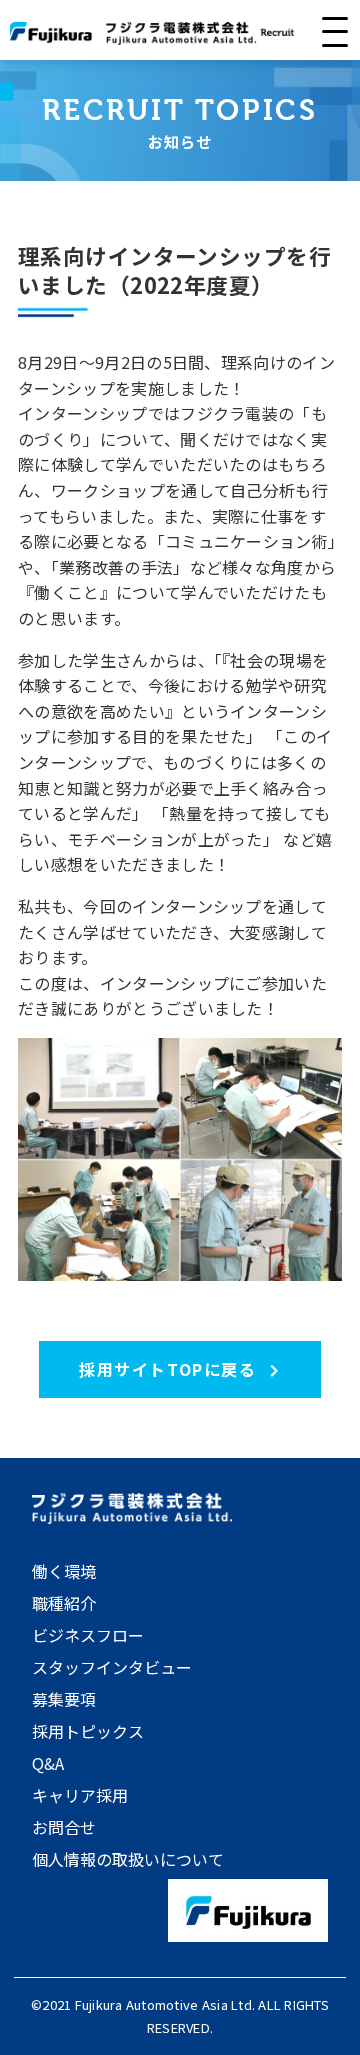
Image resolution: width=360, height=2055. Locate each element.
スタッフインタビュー (112, 1667)
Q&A (48, 1763)
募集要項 (64, 1699)
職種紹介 (64, 1603)
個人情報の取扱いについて (128, 1859)
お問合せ (64, 1827)
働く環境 (64, 1571)
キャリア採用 (80, 1795)
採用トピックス (88, 1731)
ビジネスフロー (88, 1635)
